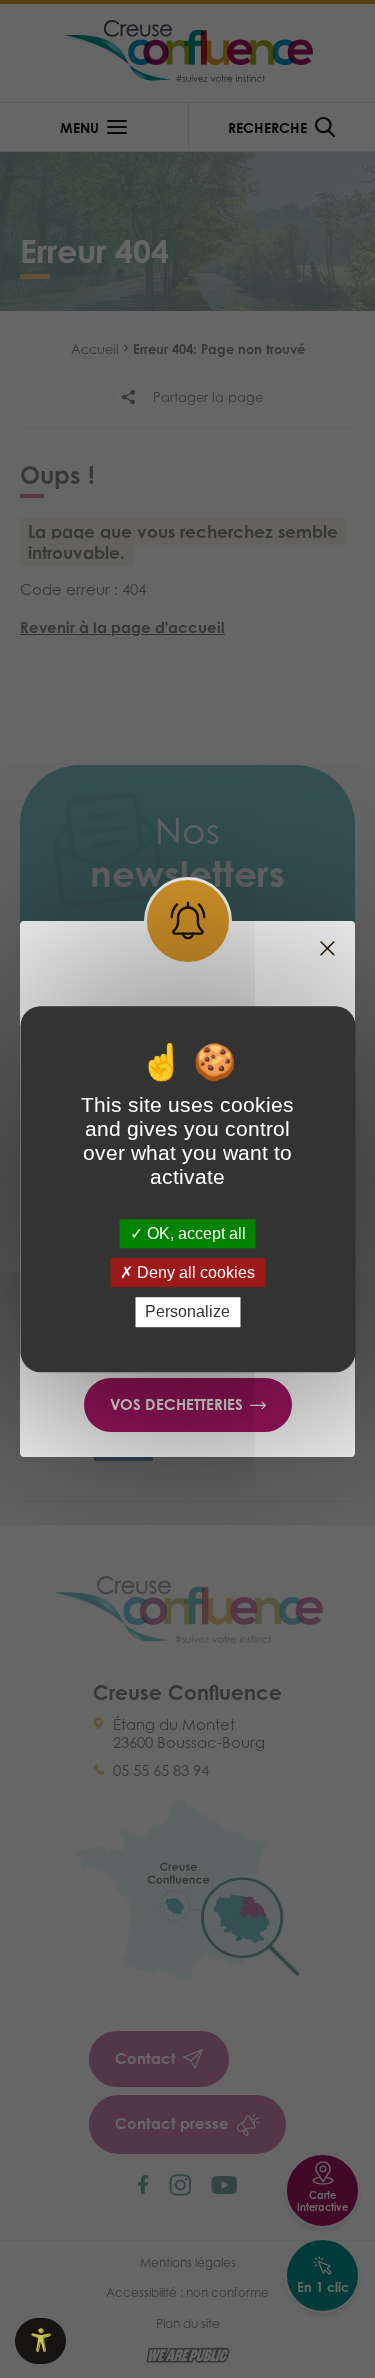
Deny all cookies (194, 1272)
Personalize (187, 1312)
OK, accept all (194, 1233)
